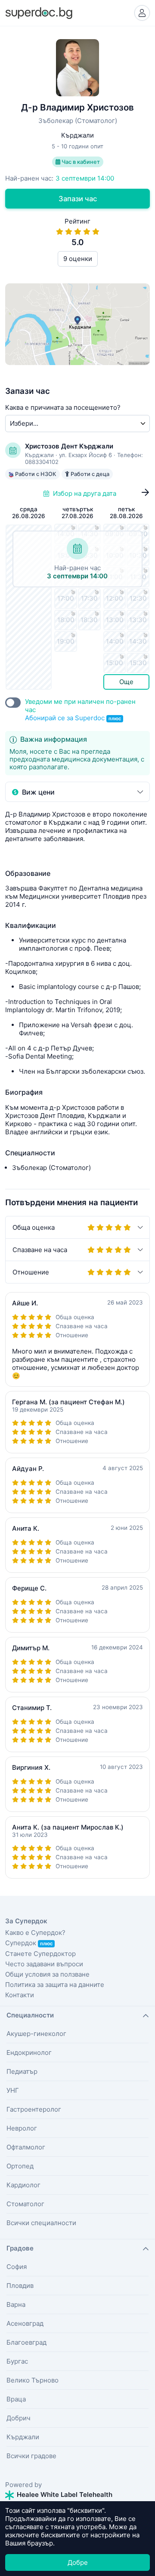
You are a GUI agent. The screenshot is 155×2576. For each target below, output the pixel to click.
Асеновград (25, 2323)
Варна (16, 2304)
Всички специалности (41, 2223)
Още (126, 682)
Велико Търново (33, 2380)
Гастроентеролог (34, 2109)
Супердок (29, 1943)
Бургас (17, 2361)
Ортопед (20, 2166)
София (17, 2267)
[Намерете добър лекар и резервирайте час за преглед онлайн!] (39, 12)
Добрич (19, 2418)
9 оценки (78, 259)
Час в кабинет (80, 162)
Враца (16, 2399)
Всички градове (31, 2456)
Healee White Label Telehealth (64, 2495)
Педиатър (22, 2071)
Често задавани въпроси (44, 1964)
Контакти (20, 1995)
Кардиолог (23, 2185)
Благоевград (26, 2342)
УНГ (13, 2090)
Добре (78, 2562)
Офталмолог (26, 2147)
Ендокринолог (29, 2053)
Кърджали (23, 2437)
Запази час (78, 199)
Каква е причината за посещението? (63, 407)
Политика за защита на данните (55, 1985)
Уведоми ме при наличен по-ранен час (80, 710)
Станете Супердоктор (40, 1954)
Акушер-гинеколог (36, 2034)
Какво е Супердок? (35, 1933)
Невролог (22, 2128)
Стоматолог (25, 2204)
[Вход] (142, 13)
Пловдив (20, 2286)
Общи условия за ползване (47, 1974)
